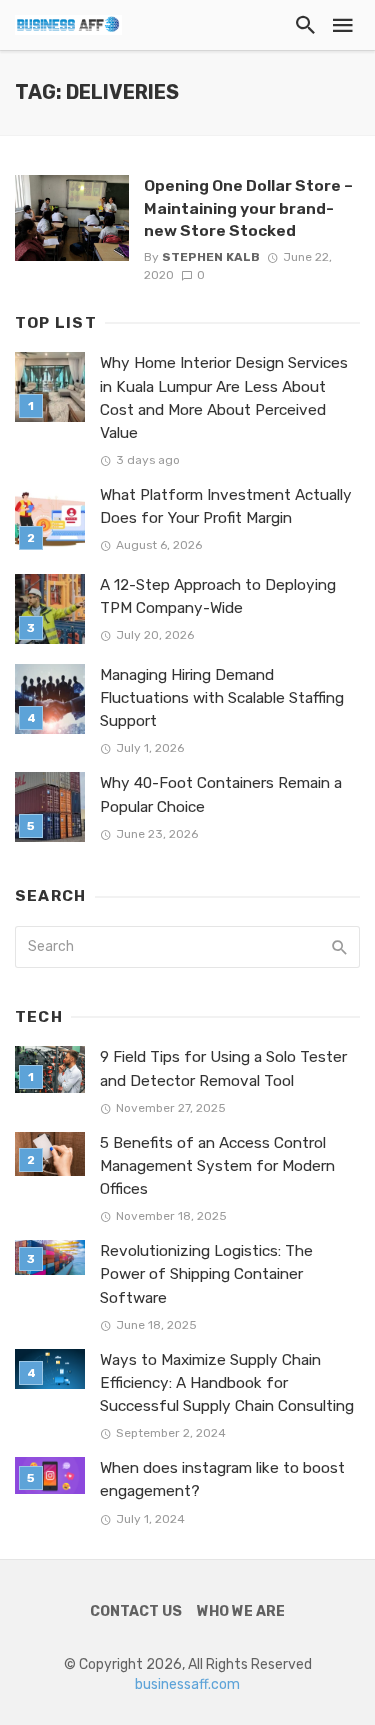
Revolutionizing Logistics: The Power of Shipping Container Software (206, 1274)
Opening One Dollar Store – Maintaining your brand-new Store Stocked (248, 207)
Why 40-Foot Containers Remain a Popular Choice (221, 794)
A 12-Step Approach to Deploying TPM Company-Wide (218, 596)
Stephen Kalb (211, 257)
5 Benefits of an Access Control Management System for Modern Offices (217, 1166)
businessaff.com (187, 1684)
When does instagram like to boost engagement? (222, 1479)
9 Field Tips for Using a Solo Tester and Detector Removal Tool (223, 1068)
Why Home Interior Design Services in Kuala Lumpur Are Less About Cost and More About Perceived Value (224, 397)
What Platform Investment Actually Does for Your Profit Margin (226, 506)
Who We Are (241, 1611)
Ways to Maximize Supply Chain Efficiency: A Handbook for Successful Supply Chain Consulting (227, 1383)
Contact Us (136, 1611)
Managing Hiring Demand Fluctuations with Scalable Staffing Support (222, 698)
